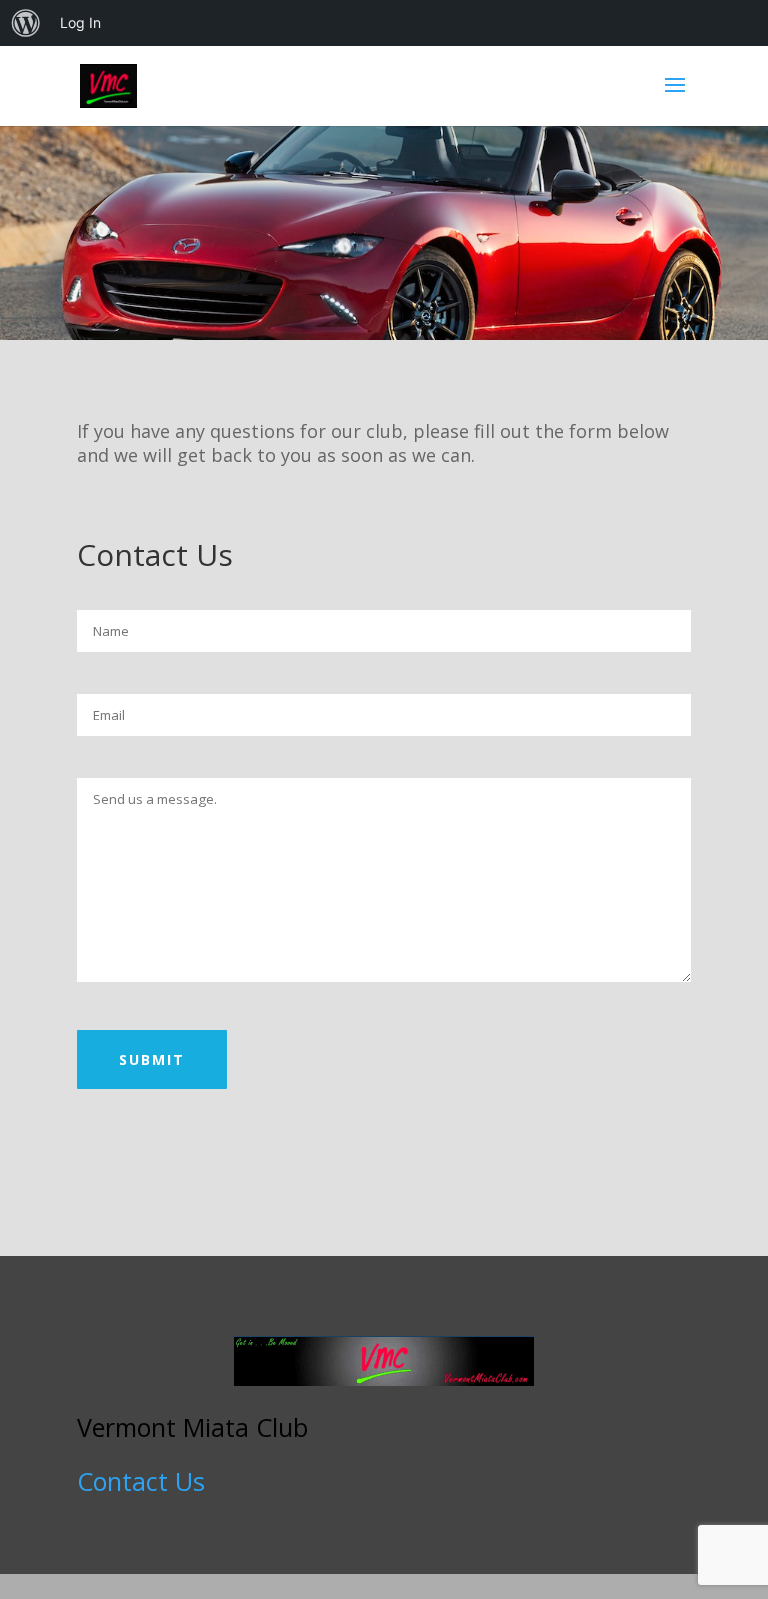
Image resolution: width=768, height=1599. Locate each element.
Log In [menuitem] (80, 22)
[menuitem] (26, 23)
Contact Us (141, 1481)
